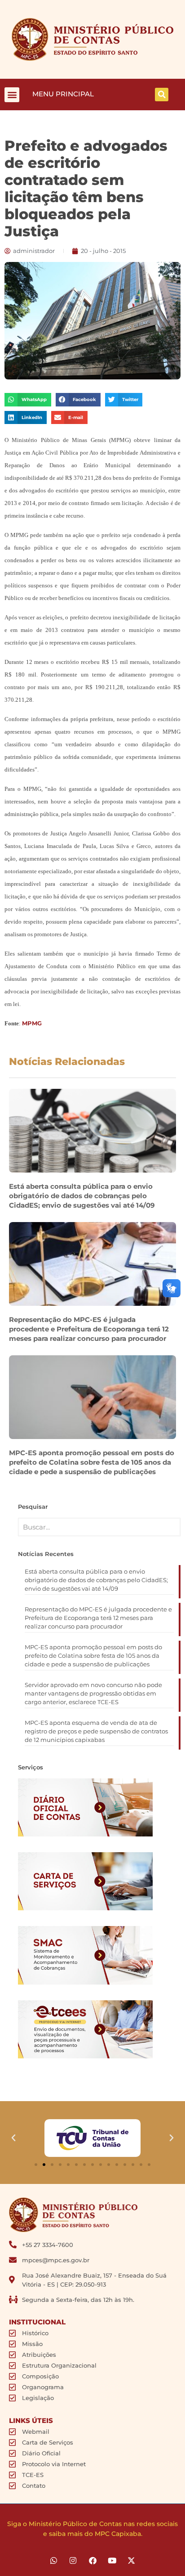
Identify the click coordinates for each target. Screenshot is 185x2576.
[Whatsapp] (54, 2560)
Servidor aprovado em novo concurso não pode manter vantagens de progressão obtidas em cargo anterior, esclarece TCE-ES (93, 1693)
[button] (12, 95)
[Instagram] (73, 2560)
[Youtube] (112, 2560)
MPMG (32, 1023)
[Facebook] (92, 2560)
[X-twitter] (131, 2560)
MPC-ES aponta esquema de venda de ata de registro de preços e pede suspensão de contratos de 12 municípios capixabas (96, 1731)
